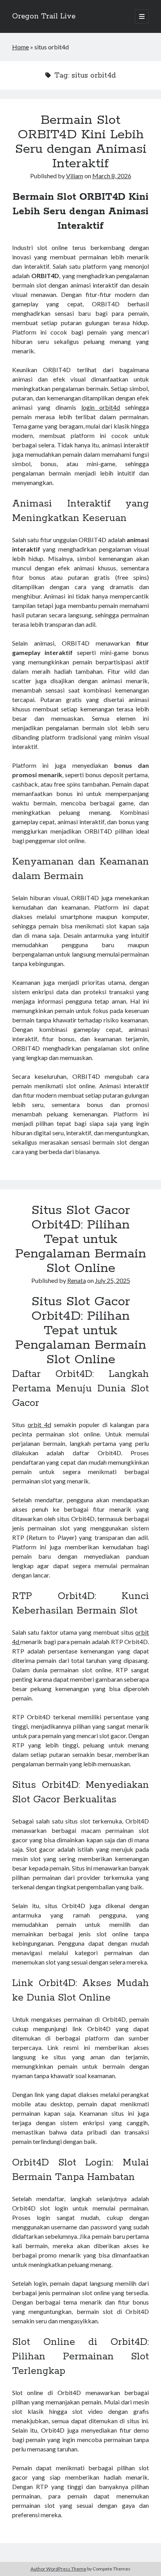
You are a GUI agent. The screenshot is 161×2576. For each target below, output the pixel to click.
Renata (77, 1280)
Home (21, 47)
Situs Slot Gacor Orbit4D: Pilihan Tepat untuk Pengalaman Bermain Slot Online (81, 1239)
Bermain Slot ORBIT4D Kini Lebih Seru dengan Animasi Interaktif (81, 142)
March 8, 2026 (112, 176)
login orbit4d (101, 407)
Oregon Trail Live (44, 16)
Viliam (75, 176)
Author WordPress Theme (58, 2569)
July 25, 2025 (113, 1280)
